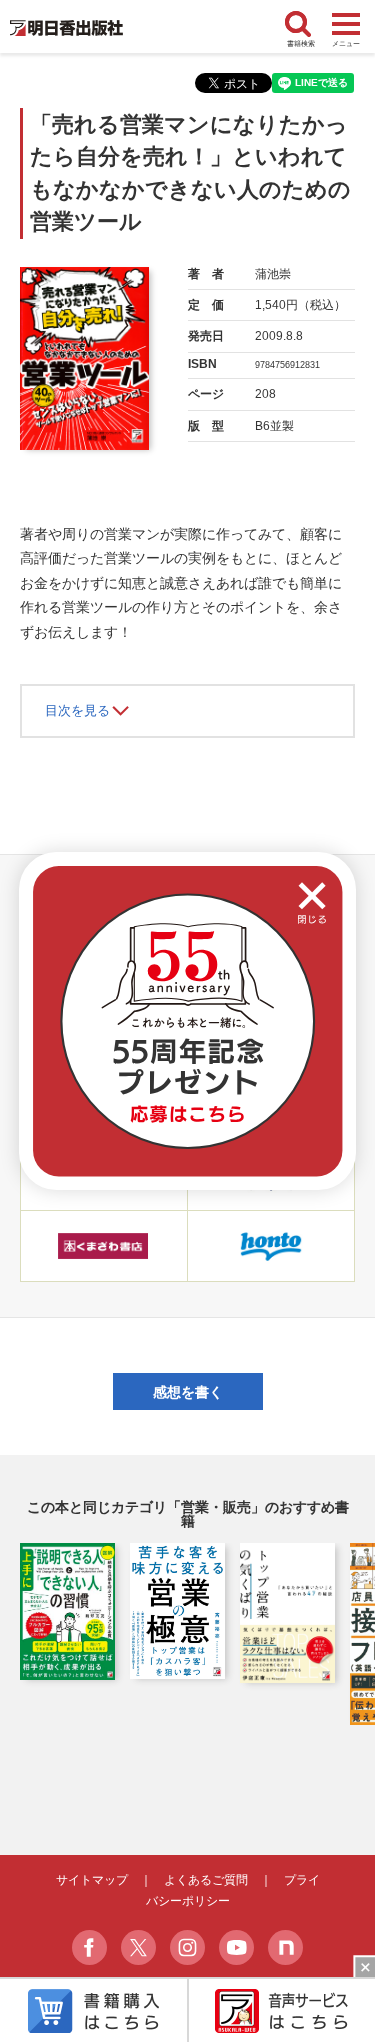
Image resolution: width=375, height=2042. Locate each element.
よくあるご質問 (206, 1880)
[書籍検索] (301, 25)
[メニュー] (346, 25)
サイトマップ (92, 1880)
